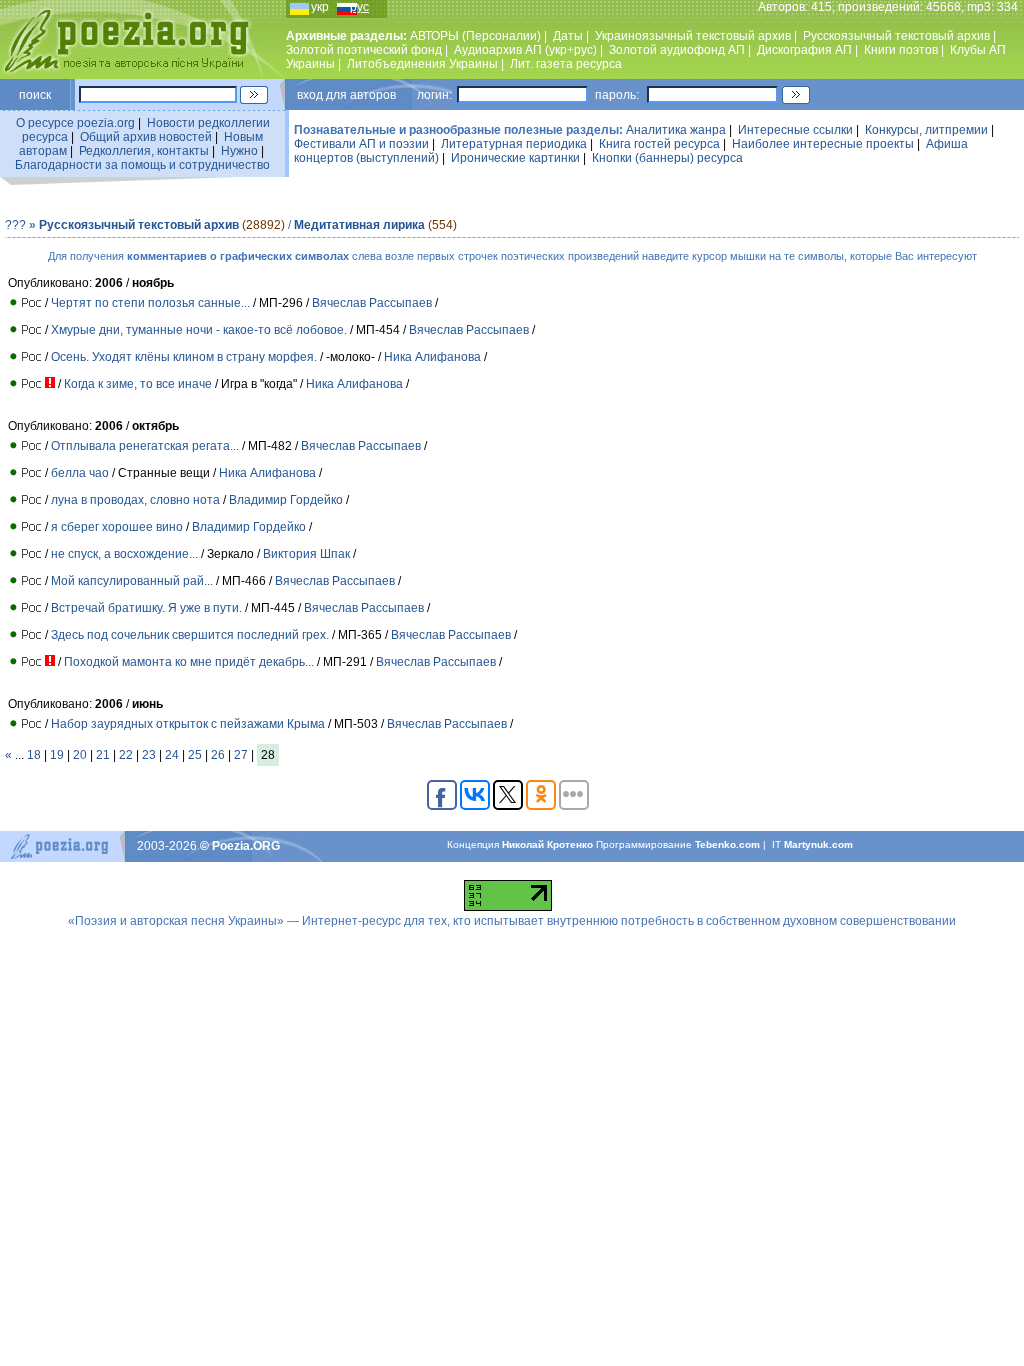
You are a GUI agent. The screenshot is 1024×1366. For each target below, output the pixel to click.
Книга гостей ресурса (659, 144)
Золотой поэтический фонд (364, 50)
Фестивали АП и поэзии (361, 144)
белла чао (80, 473)
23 (149, 755)
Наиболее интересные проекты (823, 144)
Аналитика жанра (676, 130)
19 (57, 755)
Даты (568, 36)
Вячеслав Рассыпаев (372, 303)
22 (126, 755)
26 (218, 755)
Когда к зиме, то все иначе (138, 384)
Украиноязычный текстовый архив (693, 36)
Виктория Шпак (306, 554)
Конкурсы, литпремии (926, 130)
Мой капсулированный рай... (132, 581)
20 (80, 755)
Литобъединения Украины (422, 64)
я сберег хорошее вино (117, 527)
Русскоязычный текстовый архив (896, 36)
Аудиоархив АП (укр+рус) (525, 50)
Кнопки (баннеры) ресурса (667, 158)
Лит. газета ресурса (566, 64)
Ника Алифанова (432, 357)
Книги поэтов (901, 50)
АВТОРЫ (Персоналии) (475, 36)
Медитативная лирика (359, 225)
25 (195, 755)
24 (172, 755)
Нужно (239, 151)
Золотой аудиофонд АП (677, 50)
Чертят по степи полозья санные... (150, 303)
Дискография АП (804, 50)
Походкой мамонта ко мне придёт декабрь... (189, 662)
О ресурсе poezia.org (75, 123)
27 (241, 755)
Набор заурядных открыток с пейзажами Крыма (188, 724)
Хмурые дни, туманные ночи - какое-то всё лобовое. (199, 330)
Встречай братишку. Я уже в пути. (146, 608)
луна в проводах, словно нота (135, 500)
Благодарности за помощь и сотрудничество (142, 165)
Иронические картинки (515, 158)
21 (103, 755)
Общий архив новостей (146, 137)
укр (320, 7)
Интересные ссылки (795, 130)
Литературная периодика (514, 144)
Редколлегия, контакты (144, 151)
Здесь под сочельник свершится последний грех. (190, 635)
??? (15, 225)
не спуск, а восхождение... (124, 554)
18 (34, 755)
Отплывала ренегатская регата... (145, 446)
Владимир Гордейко (286, 500)
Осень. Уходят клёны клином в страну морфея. (184, 357)
